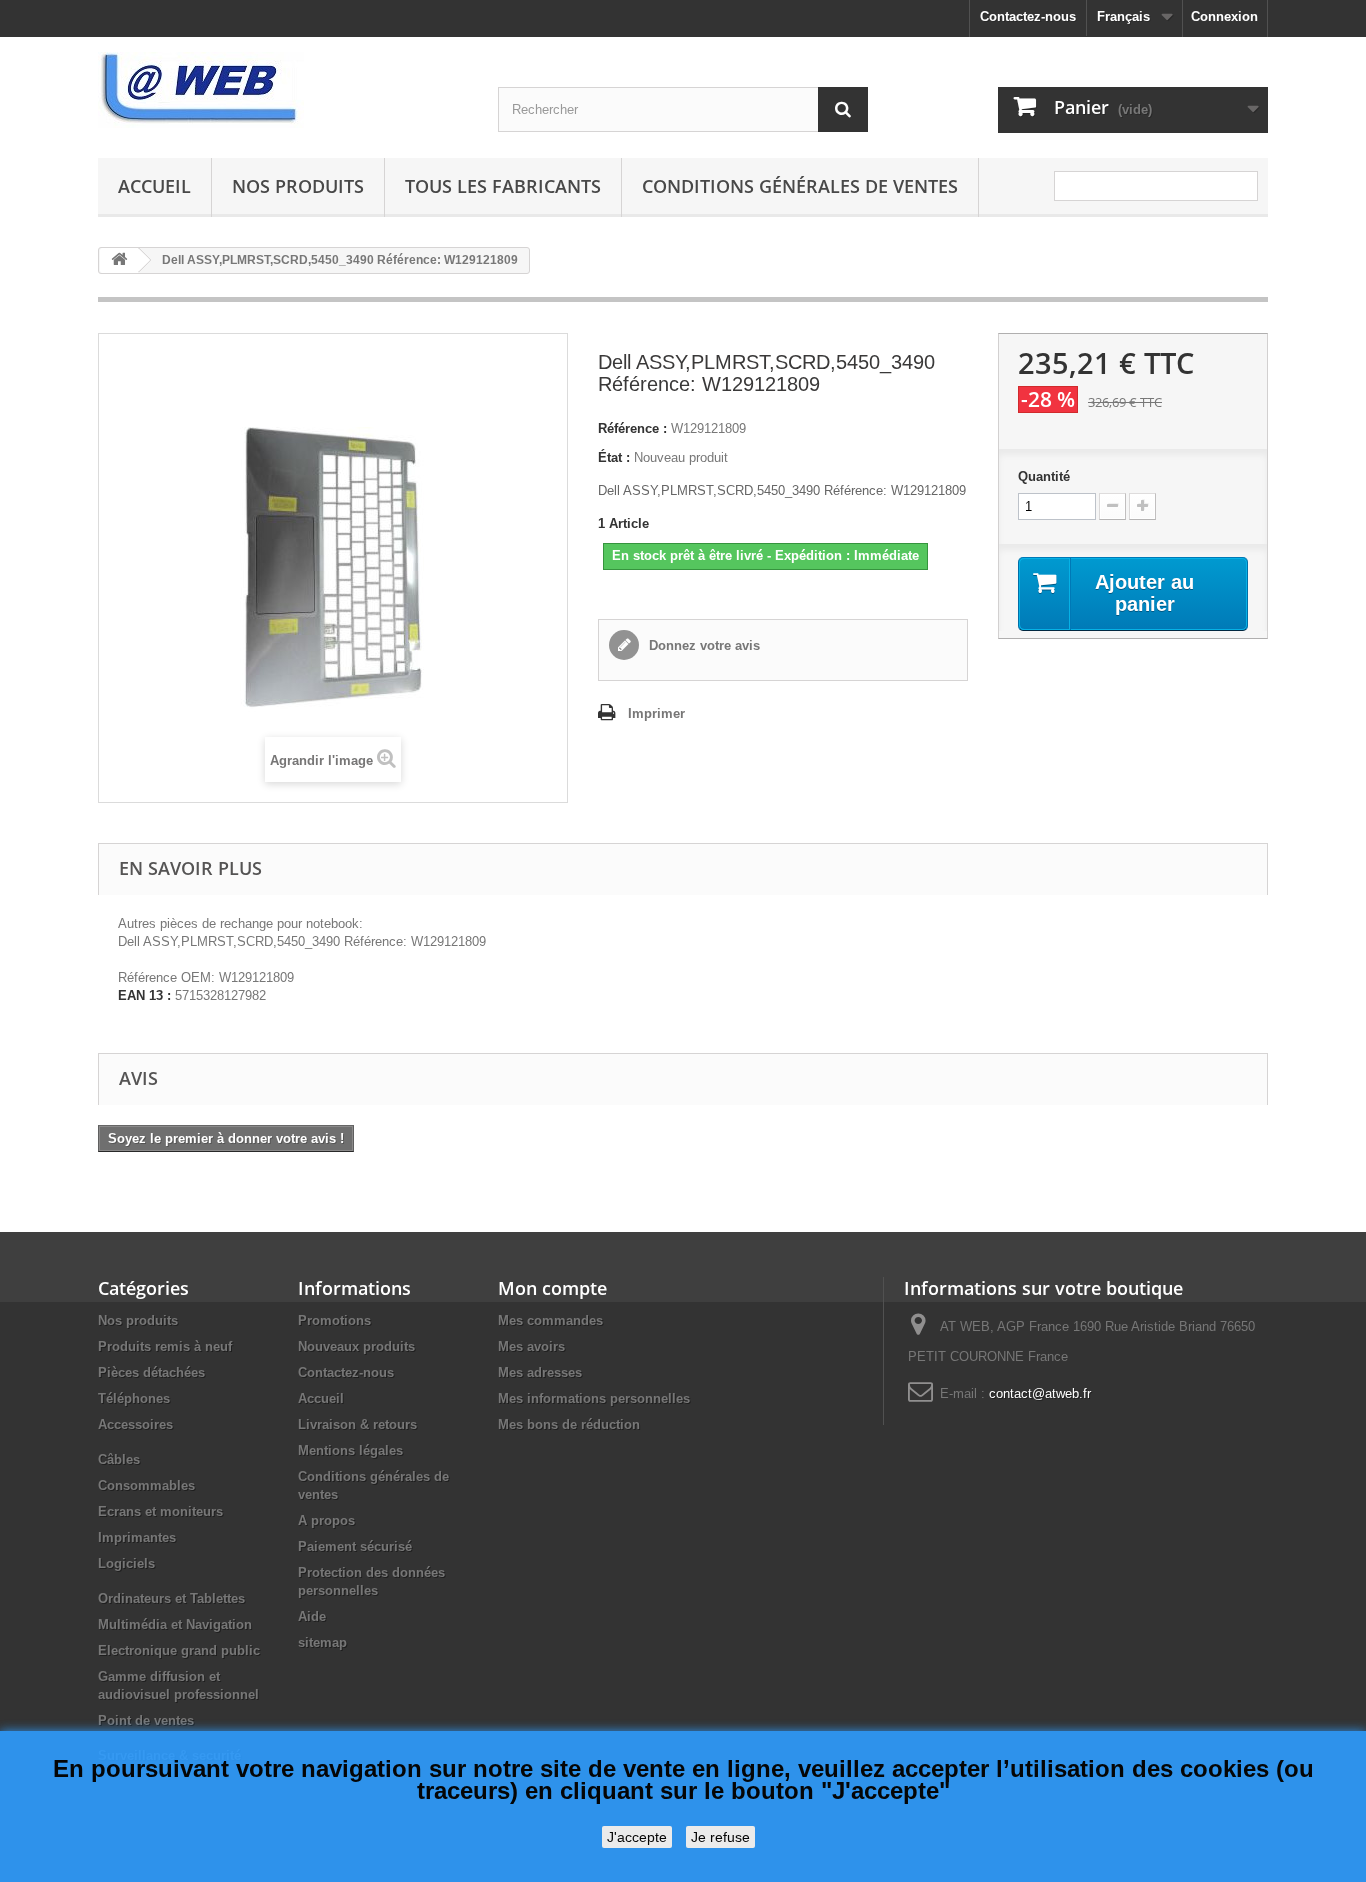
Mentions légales (350, 1450)
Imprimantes (137, 1537)
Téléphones (134, 1398)
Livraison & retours (357, 1424)
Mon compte (552, 1288)
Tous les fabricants (503, 186)
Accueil (154, 186)
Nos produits (298, 186)
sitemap (322, 1642)
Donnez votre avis (702, 645)
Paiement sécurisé (355, 1546)
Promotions (334, 1320)
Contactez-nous (1028, 16)
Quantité (1044, 476)
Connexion (1224, 16)
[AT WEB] (283, 90)
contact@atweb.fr (1040, 1393)
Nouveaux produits (356, 1346)
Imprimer (656, 713)
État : (614, 457)
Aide (312, 1616)
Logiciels (126, 1563)
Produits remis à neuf (165, 1346)
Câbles (119, 1459)
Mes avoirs (531, 1346)
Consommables (146, 1485)
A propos (326, 1520)
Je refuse (720, 1837)
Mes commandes (550, 1320)
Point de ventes (146, 1720)
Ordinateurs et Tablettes (171, 1598)
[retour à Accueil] (119, 260)
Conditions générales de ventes (800, 186)
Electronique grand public (179, 1650)
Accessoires (135, 1424)
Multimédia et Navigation (175, 1624)
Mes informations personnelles (594, 1398)
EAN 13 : (144, 995)
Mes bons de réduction (569, 1424)
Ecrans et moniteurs (160, 1511)
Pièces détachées (151, 1372)
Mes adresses (540, 1372)
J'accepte (637, 1837)
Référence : (632, 428)
